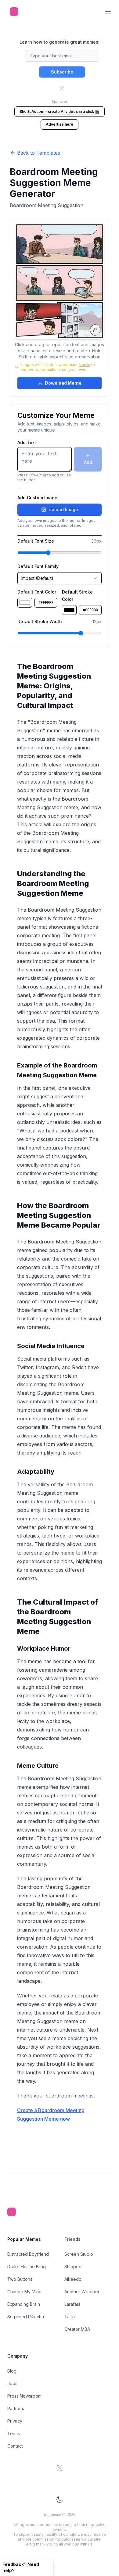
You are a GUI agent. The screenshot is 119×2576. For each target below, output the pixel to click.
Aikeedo (73, 2279)
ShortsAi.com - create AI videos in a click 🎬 (60, 111)
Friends (72, 2239)
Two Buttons (20, 2279)
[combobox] (60, 578)
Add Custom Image (37, 498)
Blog (12, 2371)
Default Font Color (37, 592)
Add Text (27, 443)
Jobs (12, 2383)
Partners (16, 2408)
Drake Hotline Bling (27, 2267)
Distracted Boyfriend (28, 2254)
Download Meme (63, 383)
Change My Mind (24, 2292)
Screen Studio (79, 2254)
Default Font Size (36, 541)
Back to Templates (39, 153)
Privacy (15, 2421)
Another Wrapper (82, 2292)
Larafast (72, 2304)
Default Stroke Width (40, 622)
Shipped (73, 2267)
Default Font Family (38, 566)
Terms (14, 2433)
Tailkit (70, 2317)
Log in (85, 365)
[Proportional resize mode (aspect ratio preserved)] (95, 330)
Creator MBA (77, 2329)
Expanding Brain (24, 2304)
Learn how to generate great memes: (60, 42)
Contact (15, 2446)
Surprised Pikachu (26, 2317)
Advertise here (60, 124)
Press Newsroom (24, 2396)
